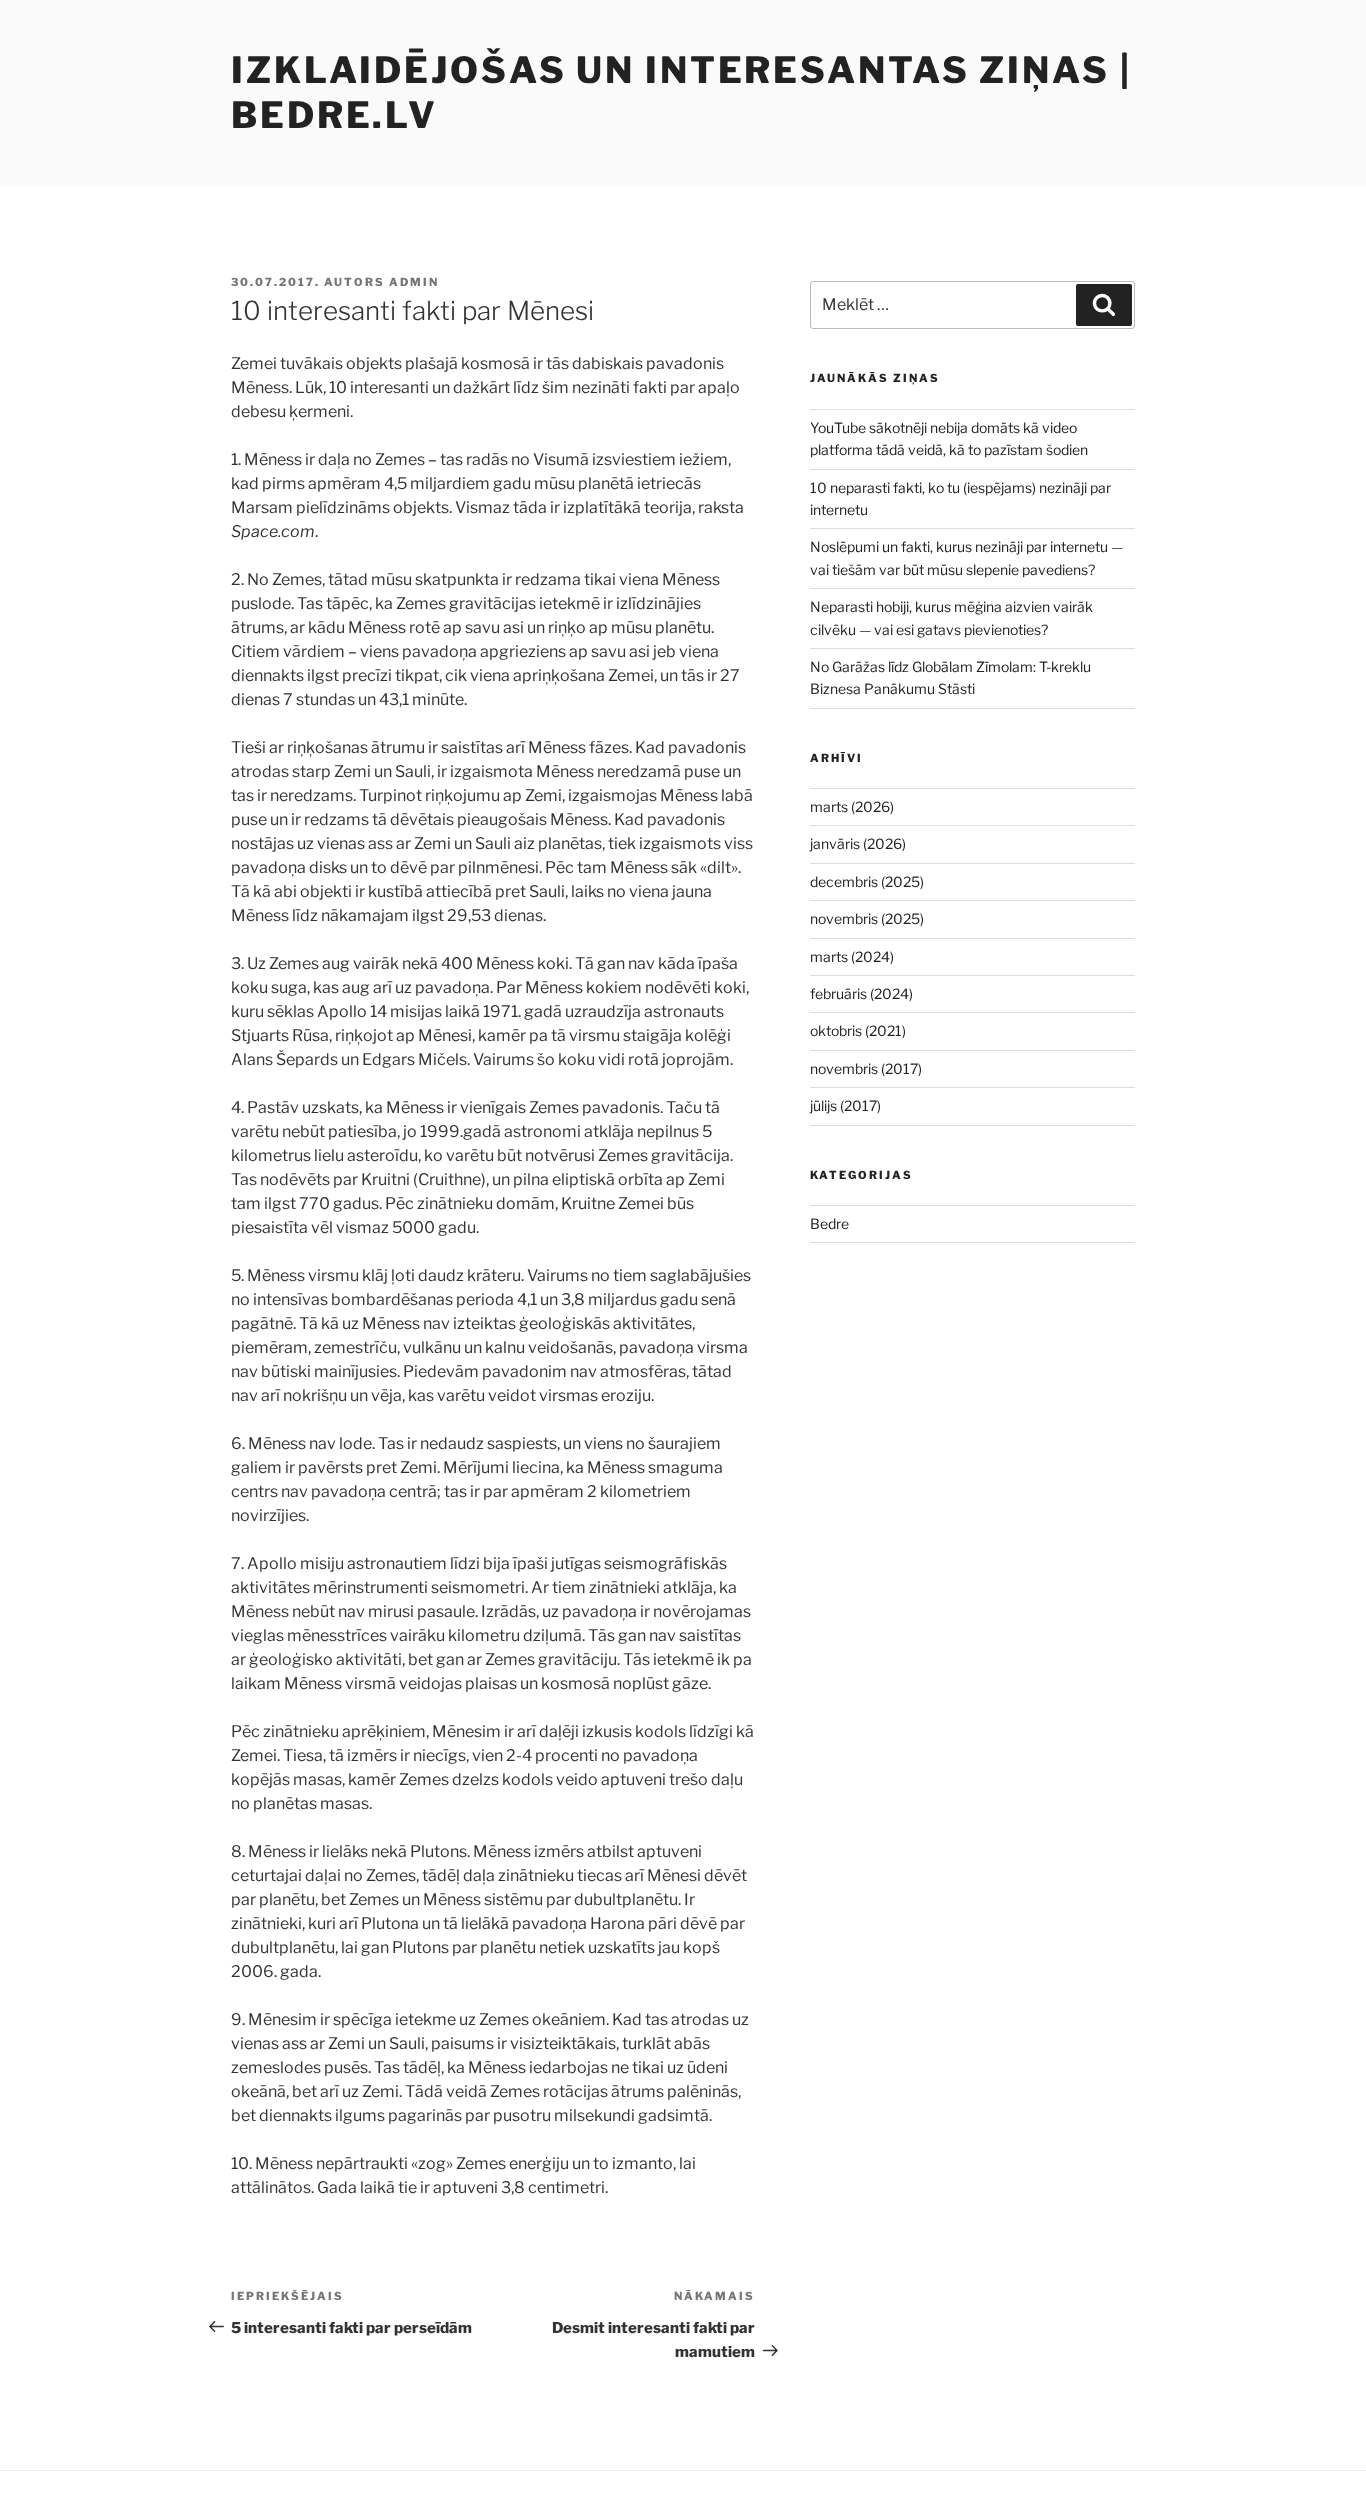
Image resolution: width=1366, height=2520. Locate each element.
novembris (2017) (866, 1068)
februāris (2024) (861, 993)
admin (414, 282)
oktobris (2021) (858, 1030)
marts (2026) (852, 806)
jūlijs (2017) (845, 1105)
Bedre (829, 1223)
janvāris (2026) (858, 843)
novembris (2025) (867, 918)
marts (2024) (852, 956)
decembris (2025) (867, 881)
